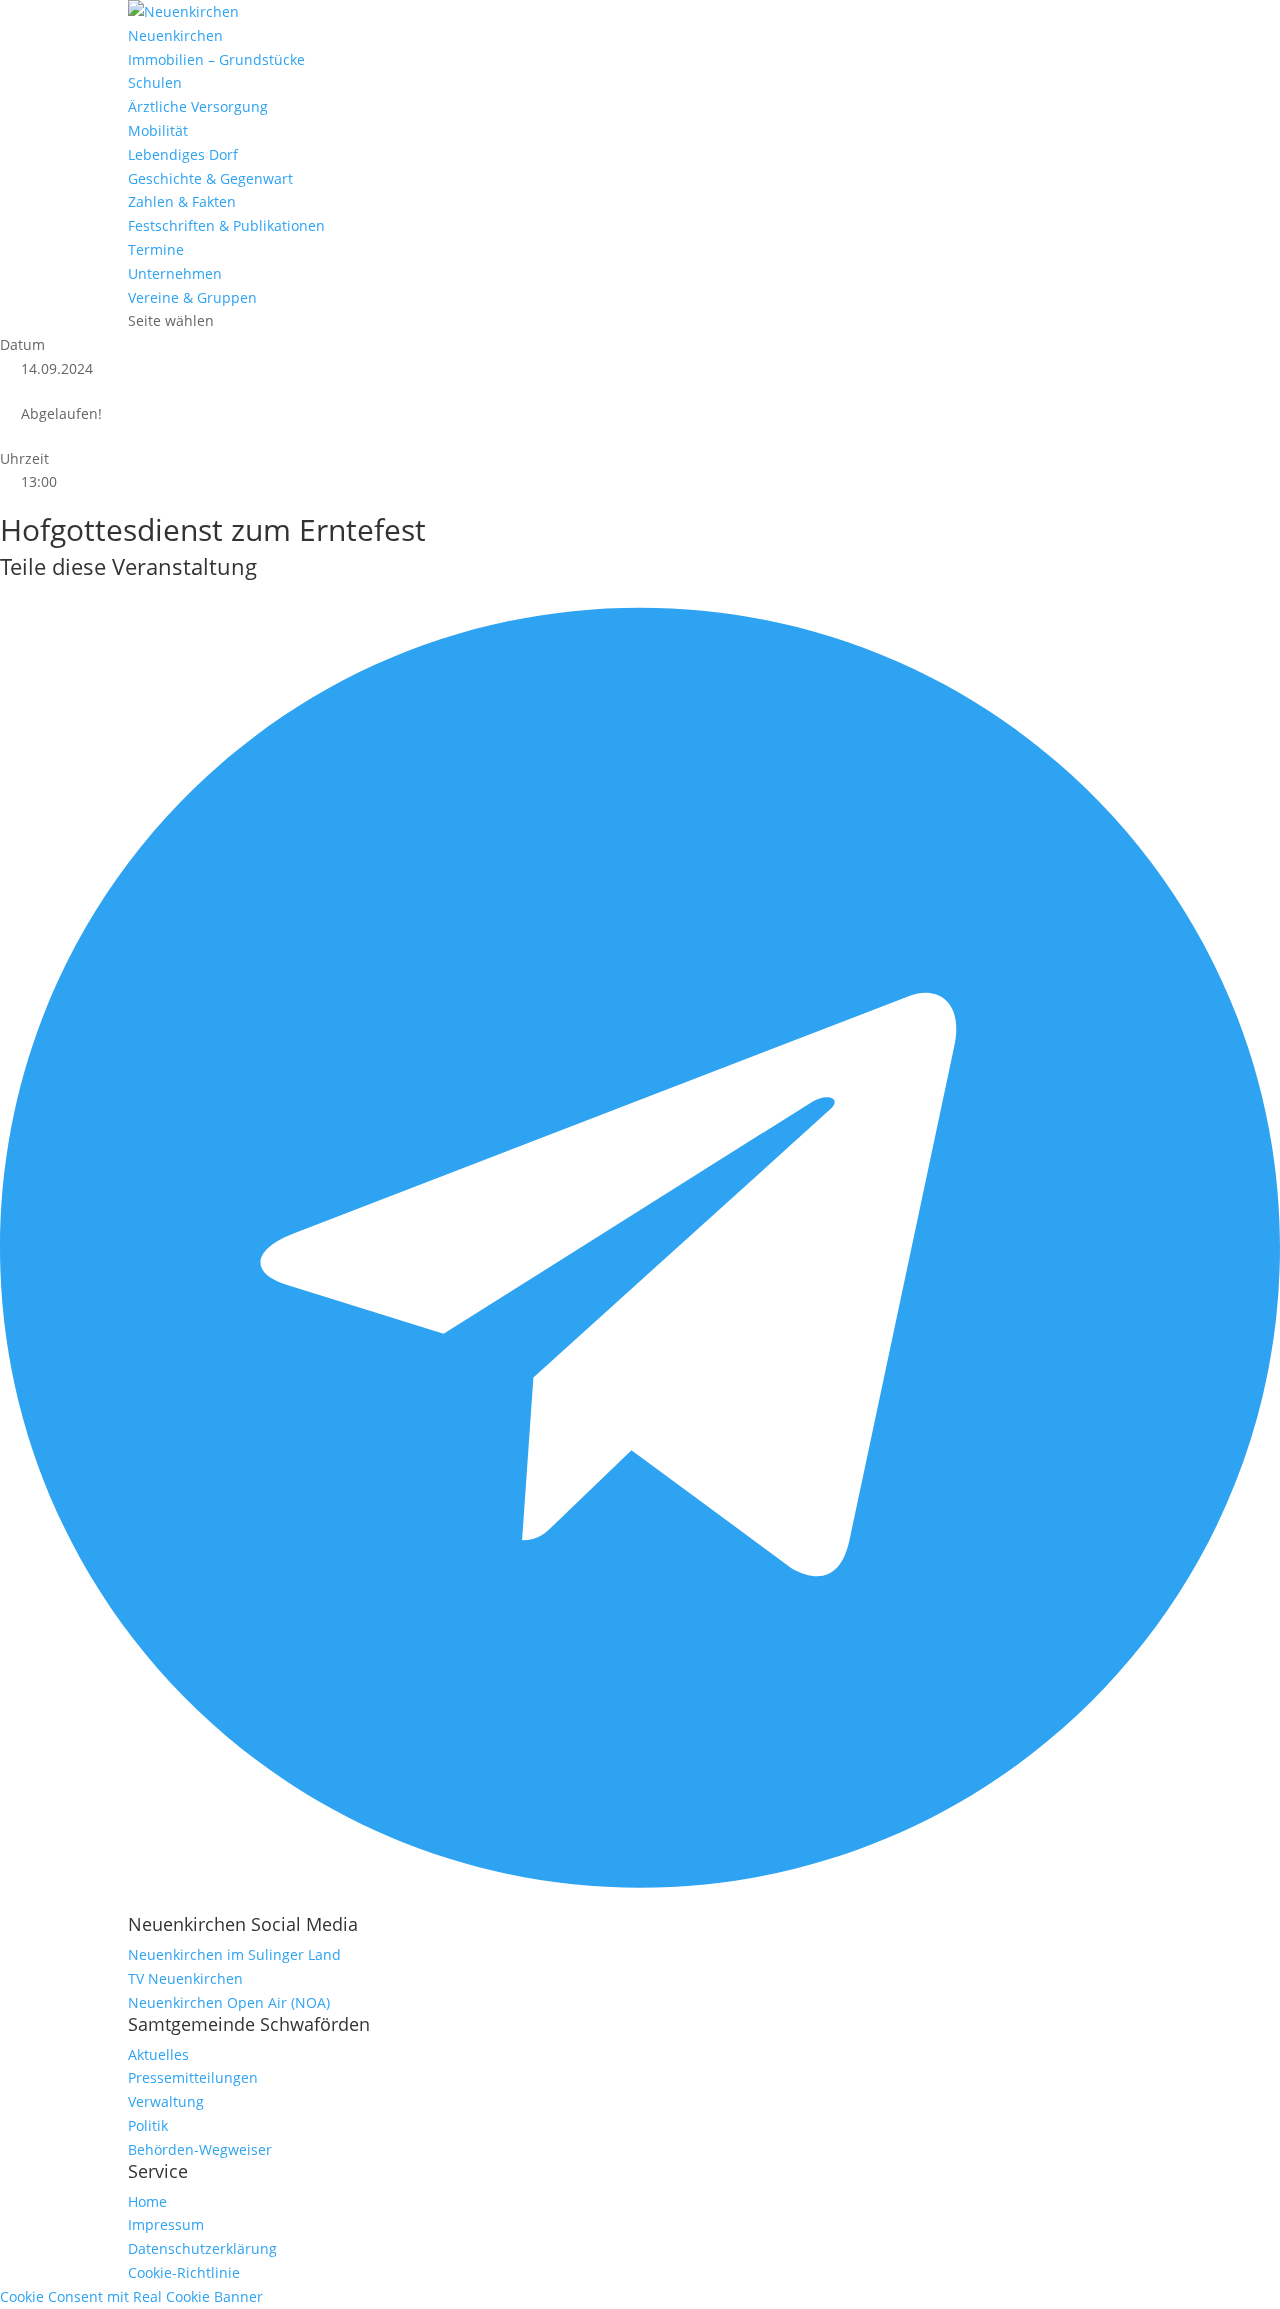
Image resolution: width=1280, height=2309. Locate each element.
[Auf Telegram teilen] (640, 1902)
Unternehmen (175, 273)
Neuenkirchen (175, 35)
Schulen (155, 82)
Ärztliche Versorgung (198, 106)
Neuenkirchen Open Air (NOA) (229, 2002)
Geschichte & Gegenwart (210, 178)
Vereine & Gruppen (192, 297)
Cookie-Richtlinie (184, 2272)
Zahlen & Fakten (182, 201)
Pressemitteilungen (193, 2077)
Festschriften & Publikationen (226, 225)
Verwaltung (166, 2101)
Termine (156, 249)
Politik (148, 2125)
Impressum (166, 2224)
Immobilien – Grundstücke (216, 59)
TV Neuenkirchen (185, 1978)
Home (147, 2201)
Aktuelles (158, 2054)
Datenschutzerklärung (202, 2248)
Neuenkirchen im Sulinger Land (234, 1954)
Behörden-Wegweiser (200, 2149)
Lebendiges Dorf (183, 154)
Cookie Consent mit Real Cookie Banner (131, 2296)
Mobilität (158, 130)
